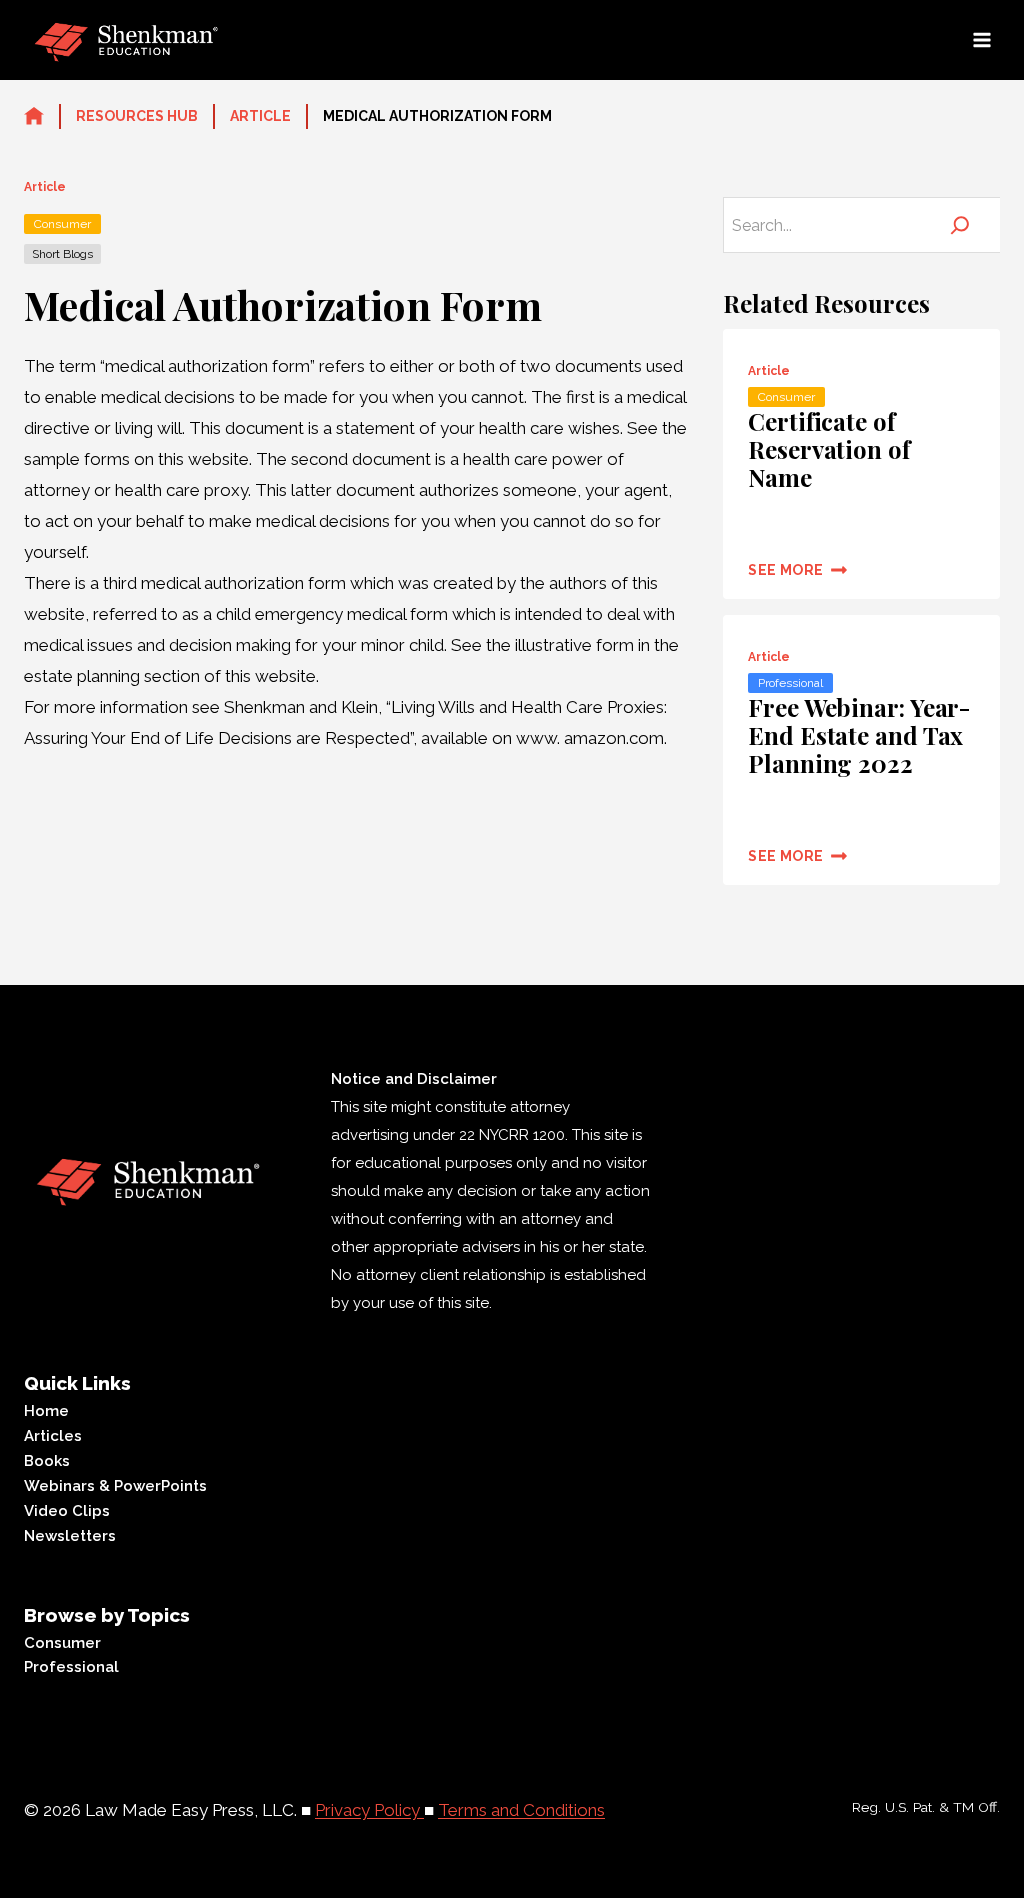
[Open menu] (981, 39)
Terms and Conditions (521, 1810)
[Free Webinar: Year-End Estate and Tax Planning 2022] (861, 750)
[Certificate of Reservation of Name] (861, 464)
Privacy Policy (369, 1810)
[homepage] (34, 117)
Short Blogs (62, 254)
